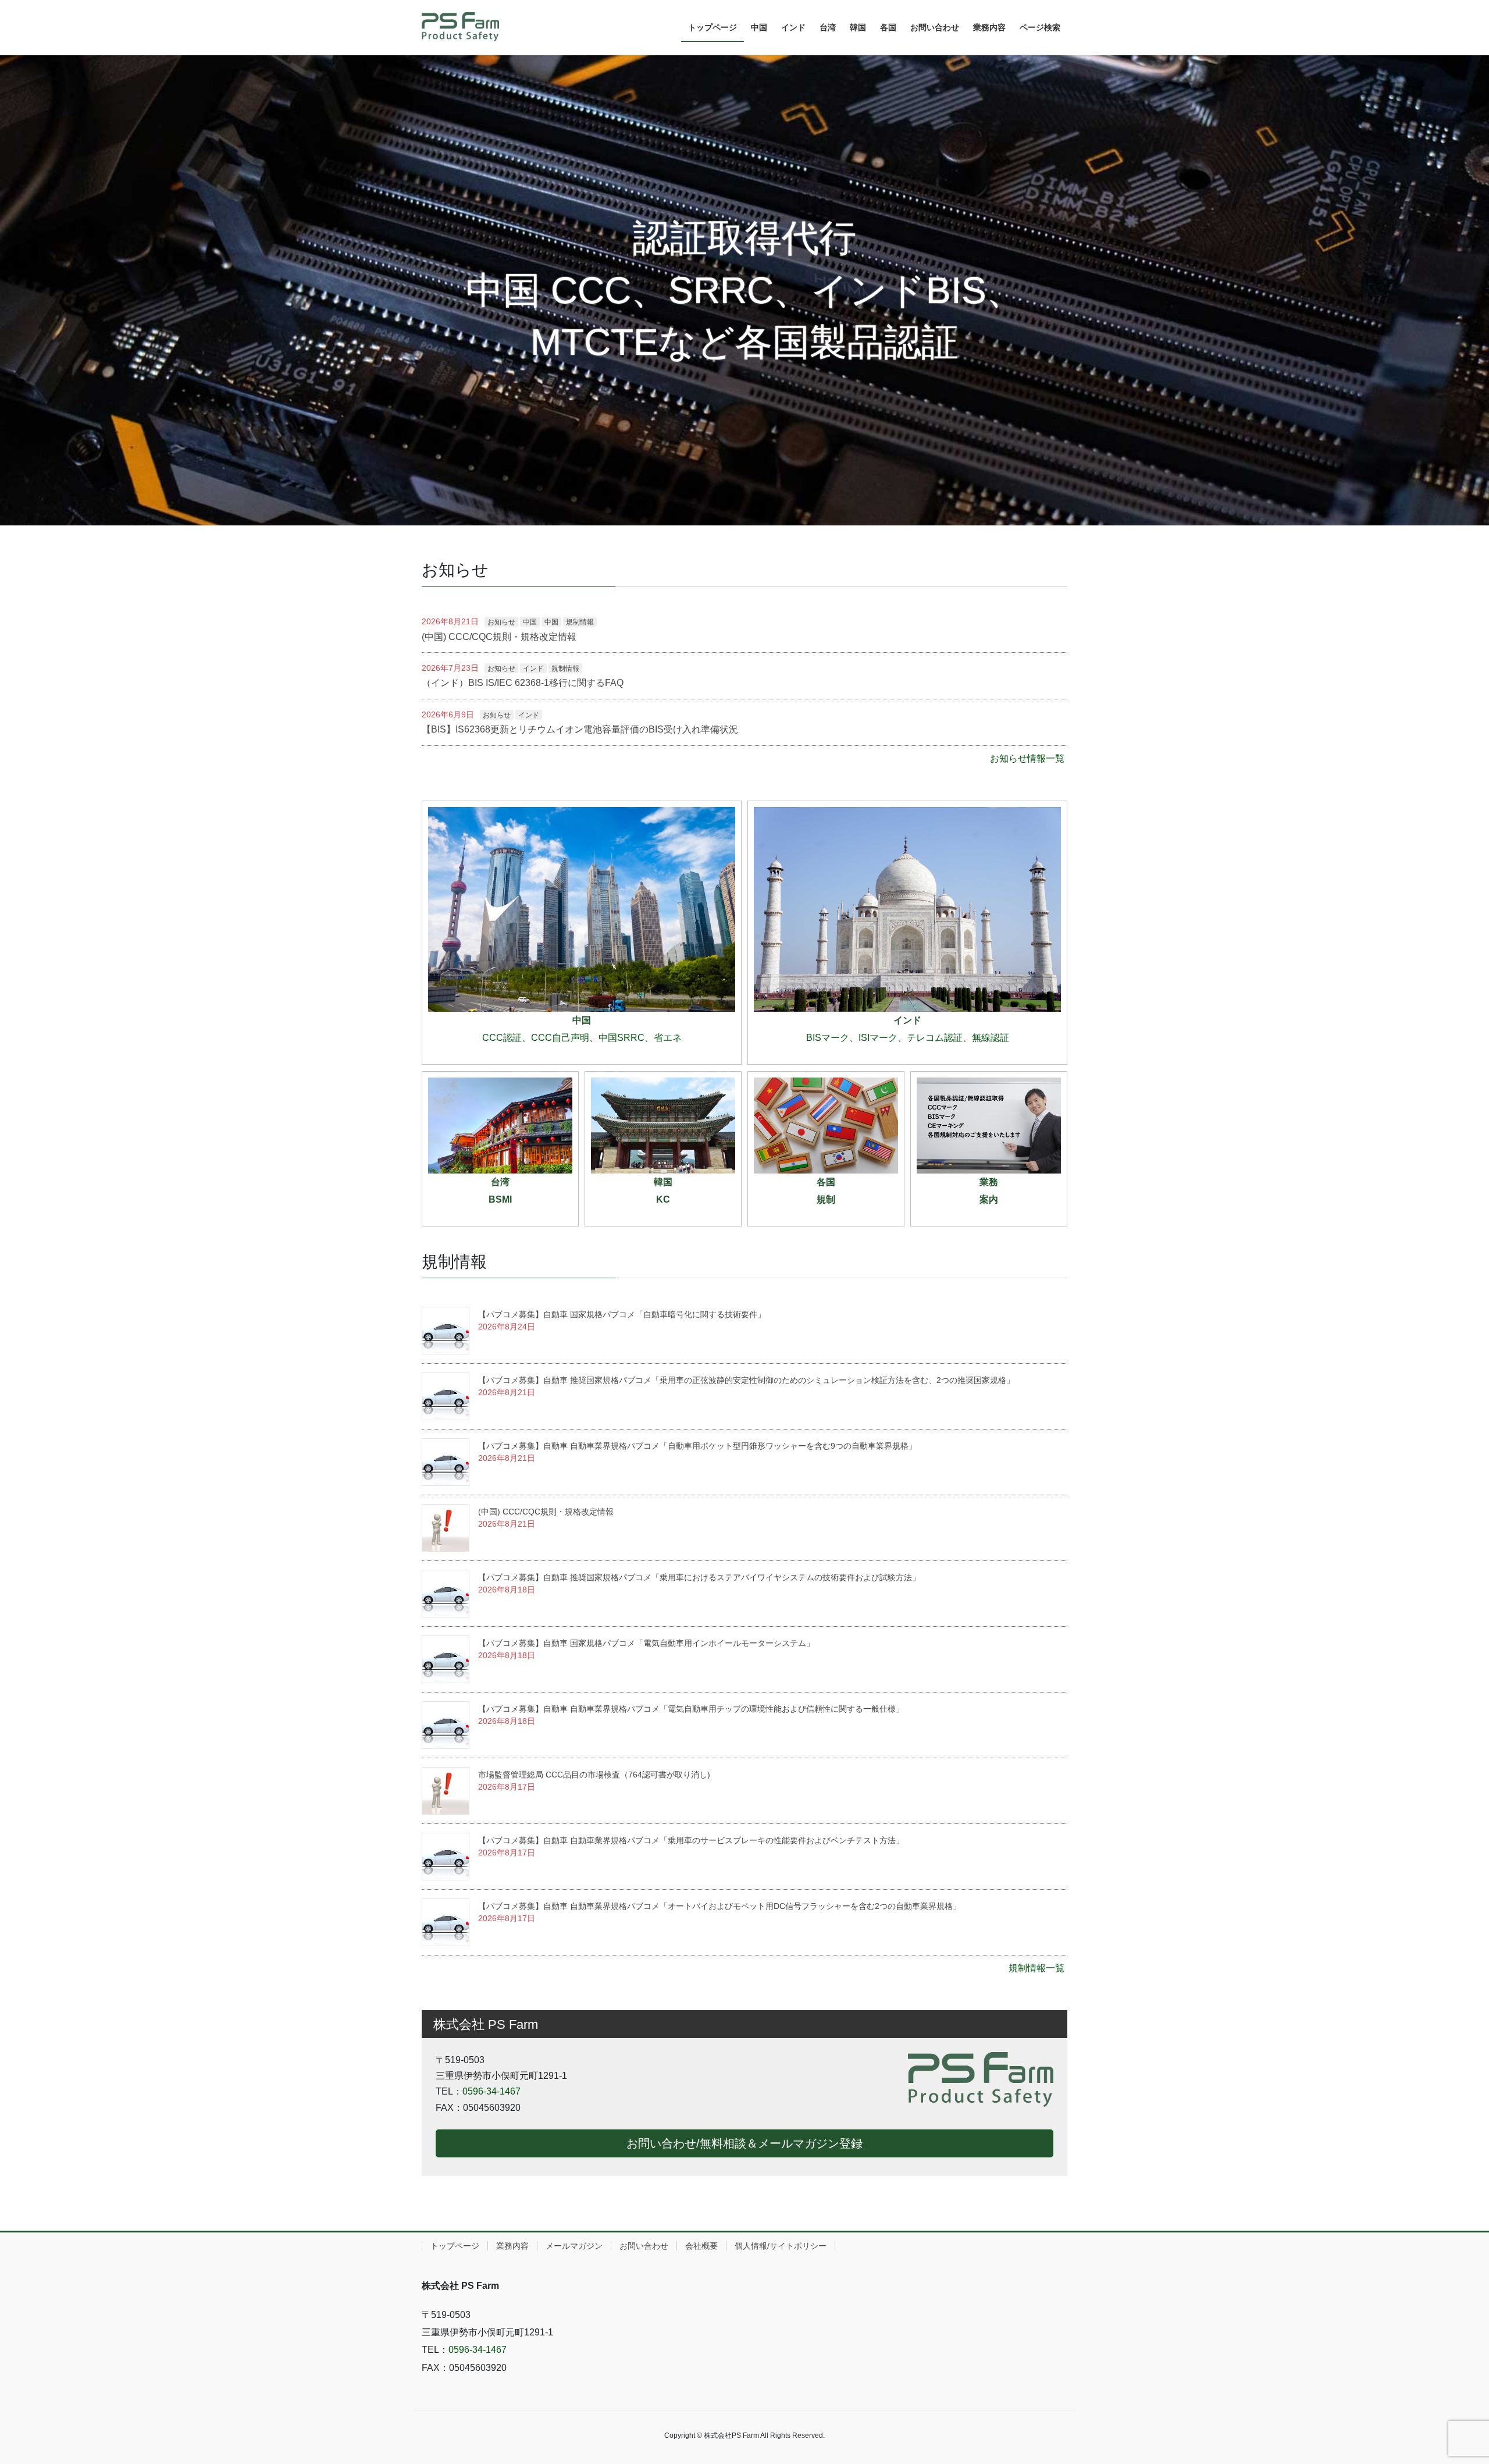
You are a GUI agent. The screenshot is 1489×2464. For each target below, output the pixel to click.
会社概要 (701, 2246)
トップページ (455, 2246)
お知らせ (501, 622)
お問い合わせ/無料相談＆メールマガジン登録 (744, 2143)
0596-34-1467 (491, 2091)
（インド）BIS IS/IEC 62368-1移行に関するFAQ (523, 683)
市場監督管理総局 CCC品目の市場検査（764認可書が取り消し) (594, 1775)
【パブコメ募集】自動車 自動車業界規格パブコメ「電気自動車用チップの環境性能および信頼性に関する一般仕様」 (691, 1709)
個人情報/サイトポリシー (781, 2246)
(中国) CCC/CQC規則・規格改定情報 (499, 637)
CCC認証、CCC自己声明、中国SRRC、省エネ (582, 1038)
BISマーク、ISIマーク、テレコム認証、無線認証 (908, 1038)
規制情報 (580, 622)
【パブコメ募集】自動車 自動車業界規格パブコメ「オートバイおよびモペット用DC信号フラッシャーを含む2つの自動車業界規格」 (719, 1906)
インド (533, 669)
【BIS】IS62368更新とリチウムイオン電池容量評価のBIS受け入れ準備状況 (580, 729)
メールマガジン (574, 2246)
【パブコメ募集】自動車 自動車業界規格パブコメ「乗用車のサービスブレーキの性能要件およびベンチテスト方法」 (691, 1840)
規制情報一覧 (1036, 1968)
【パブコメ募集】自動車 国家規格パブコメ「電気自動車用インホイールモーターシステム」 (646, 1643)
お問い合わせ (644, 2246)
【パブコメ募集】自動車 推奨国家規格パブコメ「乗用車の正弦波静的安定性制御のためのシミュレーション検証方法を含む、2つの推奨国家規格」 (746, 1380)
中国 (530, 622)
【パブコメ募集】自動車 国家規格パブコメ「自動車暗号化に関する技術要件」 (622, 1314)
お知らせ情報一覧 (1027, 758)
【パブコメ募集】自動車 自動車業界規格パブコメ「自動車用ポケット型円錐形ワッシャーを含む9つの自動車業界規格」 (697, 1446)
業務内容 (512, 2246)
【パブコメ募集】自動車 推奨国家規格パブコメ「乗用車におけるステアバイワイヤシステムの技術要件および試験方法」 (699, 1577)
